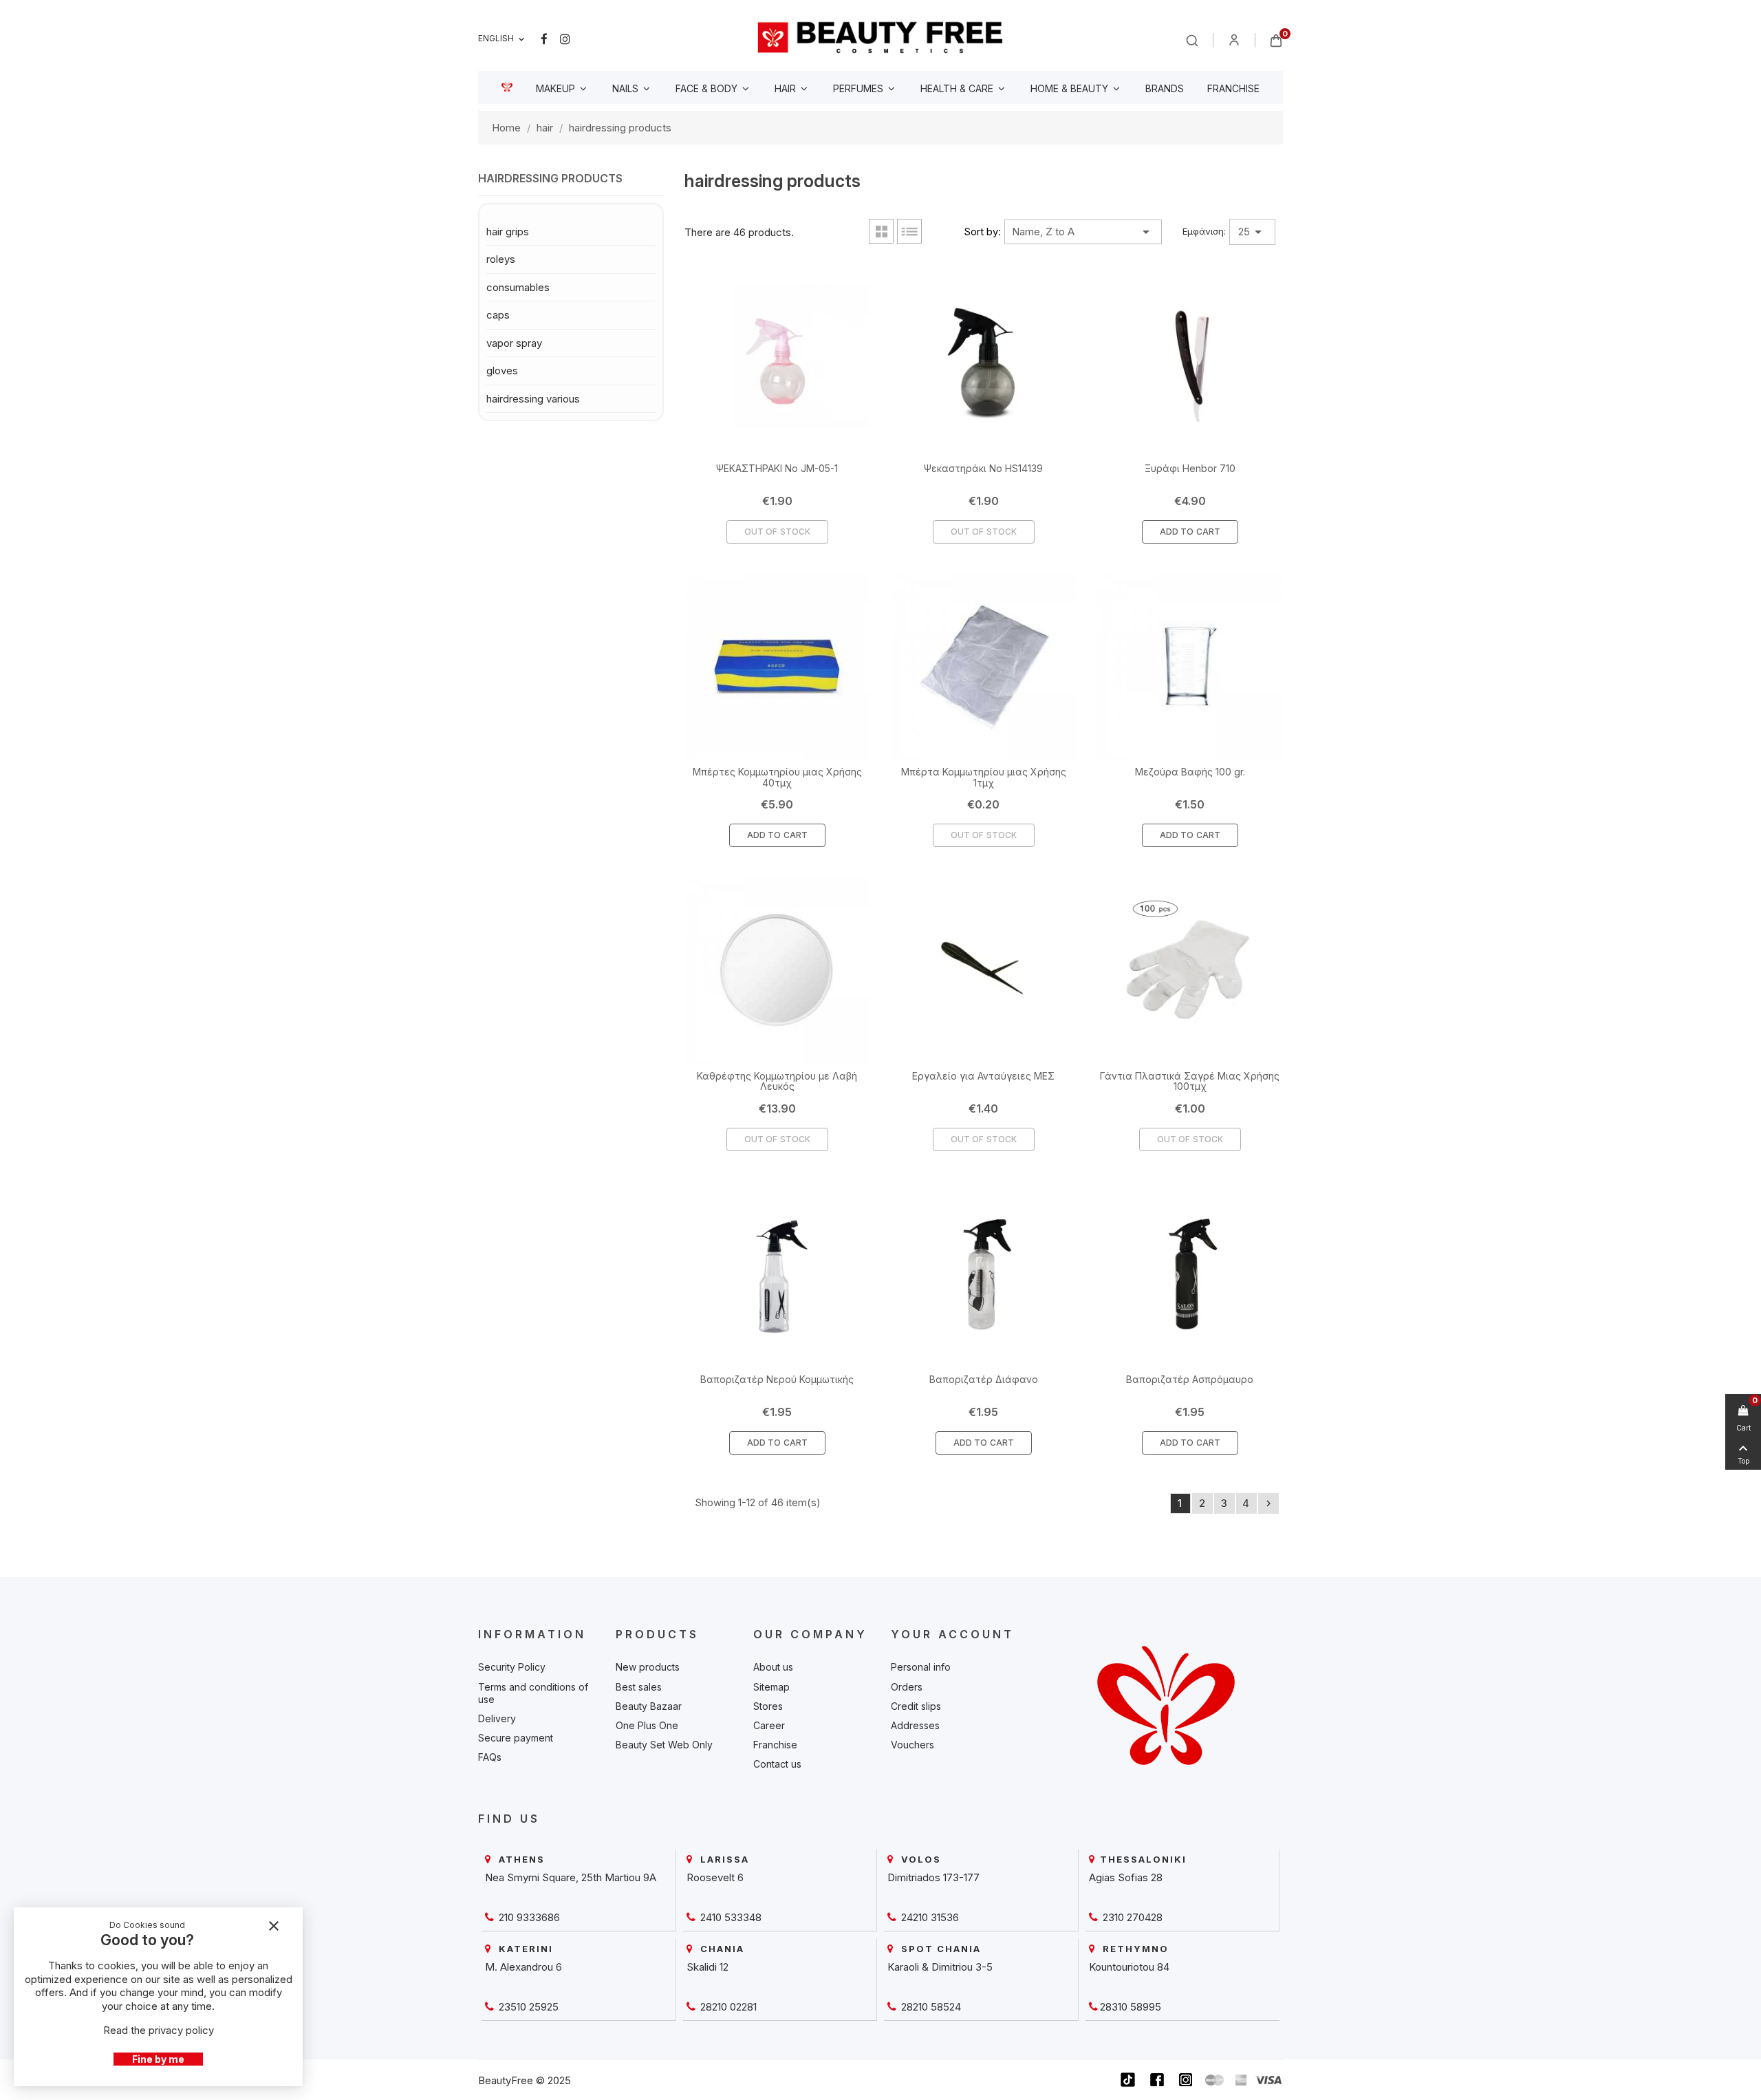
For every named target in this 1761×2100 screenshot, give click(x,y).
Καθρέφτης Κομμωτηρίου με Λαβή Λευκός (777, 1081)
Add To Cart (1190, 532)
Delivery (497, 1718)
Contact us (777, 1764)
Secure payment (516, 1738)
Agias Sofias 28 (1126, 1877)
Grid (881, 231)
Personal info (921, 1667)
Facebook (544, 39)
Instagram (565, 39)
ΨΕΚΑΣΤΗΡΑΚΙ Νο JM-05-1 (777, 468)
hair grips (508, 232)
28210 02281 (727, 2007)
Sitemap (771, 1687)
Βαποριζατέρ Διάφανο (984, 1379)
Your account (952, 1634)
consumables (518, 287)
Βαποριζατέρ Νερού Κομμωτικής (777, 1379)
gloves (502, 371)
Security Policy (512, 1667)
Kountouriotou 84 (1129, 1967)
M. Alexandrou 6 (523, 1967)
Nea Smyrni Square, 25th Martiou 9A (571, 1877)
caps (498, 315)
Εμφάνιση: (1204, 231)
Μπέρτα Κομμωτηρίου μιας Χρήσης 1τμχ (984, 777)
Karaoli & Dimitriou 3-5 (940, 1967)
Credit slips (916, 1706)
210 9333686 (528, 1917)
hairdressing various (533, 399)
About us (773, 1667)
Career (769, 1725)
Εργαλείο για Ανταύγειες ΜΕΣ (983, 1076)
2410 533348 (730, 1917)
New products (648, 1667)
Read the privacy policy (159, 2030)
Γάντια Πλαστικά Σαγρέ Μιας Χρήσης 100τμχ (1190, 1081)
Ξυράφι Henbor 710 (1190, 468)
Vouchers (912, 1745)
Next (1268, 1503)
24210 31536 (929, 1917)
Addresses (915, 1725)
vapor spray (514, 343)
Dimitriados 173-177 (933, 1877)
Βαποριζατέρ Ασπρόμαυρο (1190, 1379)
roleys (501, 259)
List (909, 231)
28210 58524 (930, 2007)
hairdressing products (550, 179)
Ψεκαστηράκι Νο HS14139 (983, 468)
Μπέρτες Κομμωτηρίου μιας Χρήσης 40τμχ (777, 777)
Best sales (639, 1687)
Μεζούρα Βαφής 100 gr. (1190, 772)
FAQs (490, 1757)
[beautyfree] (880, 37)
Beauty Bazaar (649, 1706)
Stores (768, 1706)
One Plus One (647, 1725)
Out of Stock (777, 532)
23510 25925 (527, 2007)
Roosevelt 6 (715, 1877)
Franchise (775, 1745)
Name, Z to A (1083, 232)
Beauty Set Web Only (664, 1745)
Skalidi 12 (707, 1967)
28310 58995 (1131, 2007)
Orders (907, 1687)
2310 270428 (1131, 1917)
